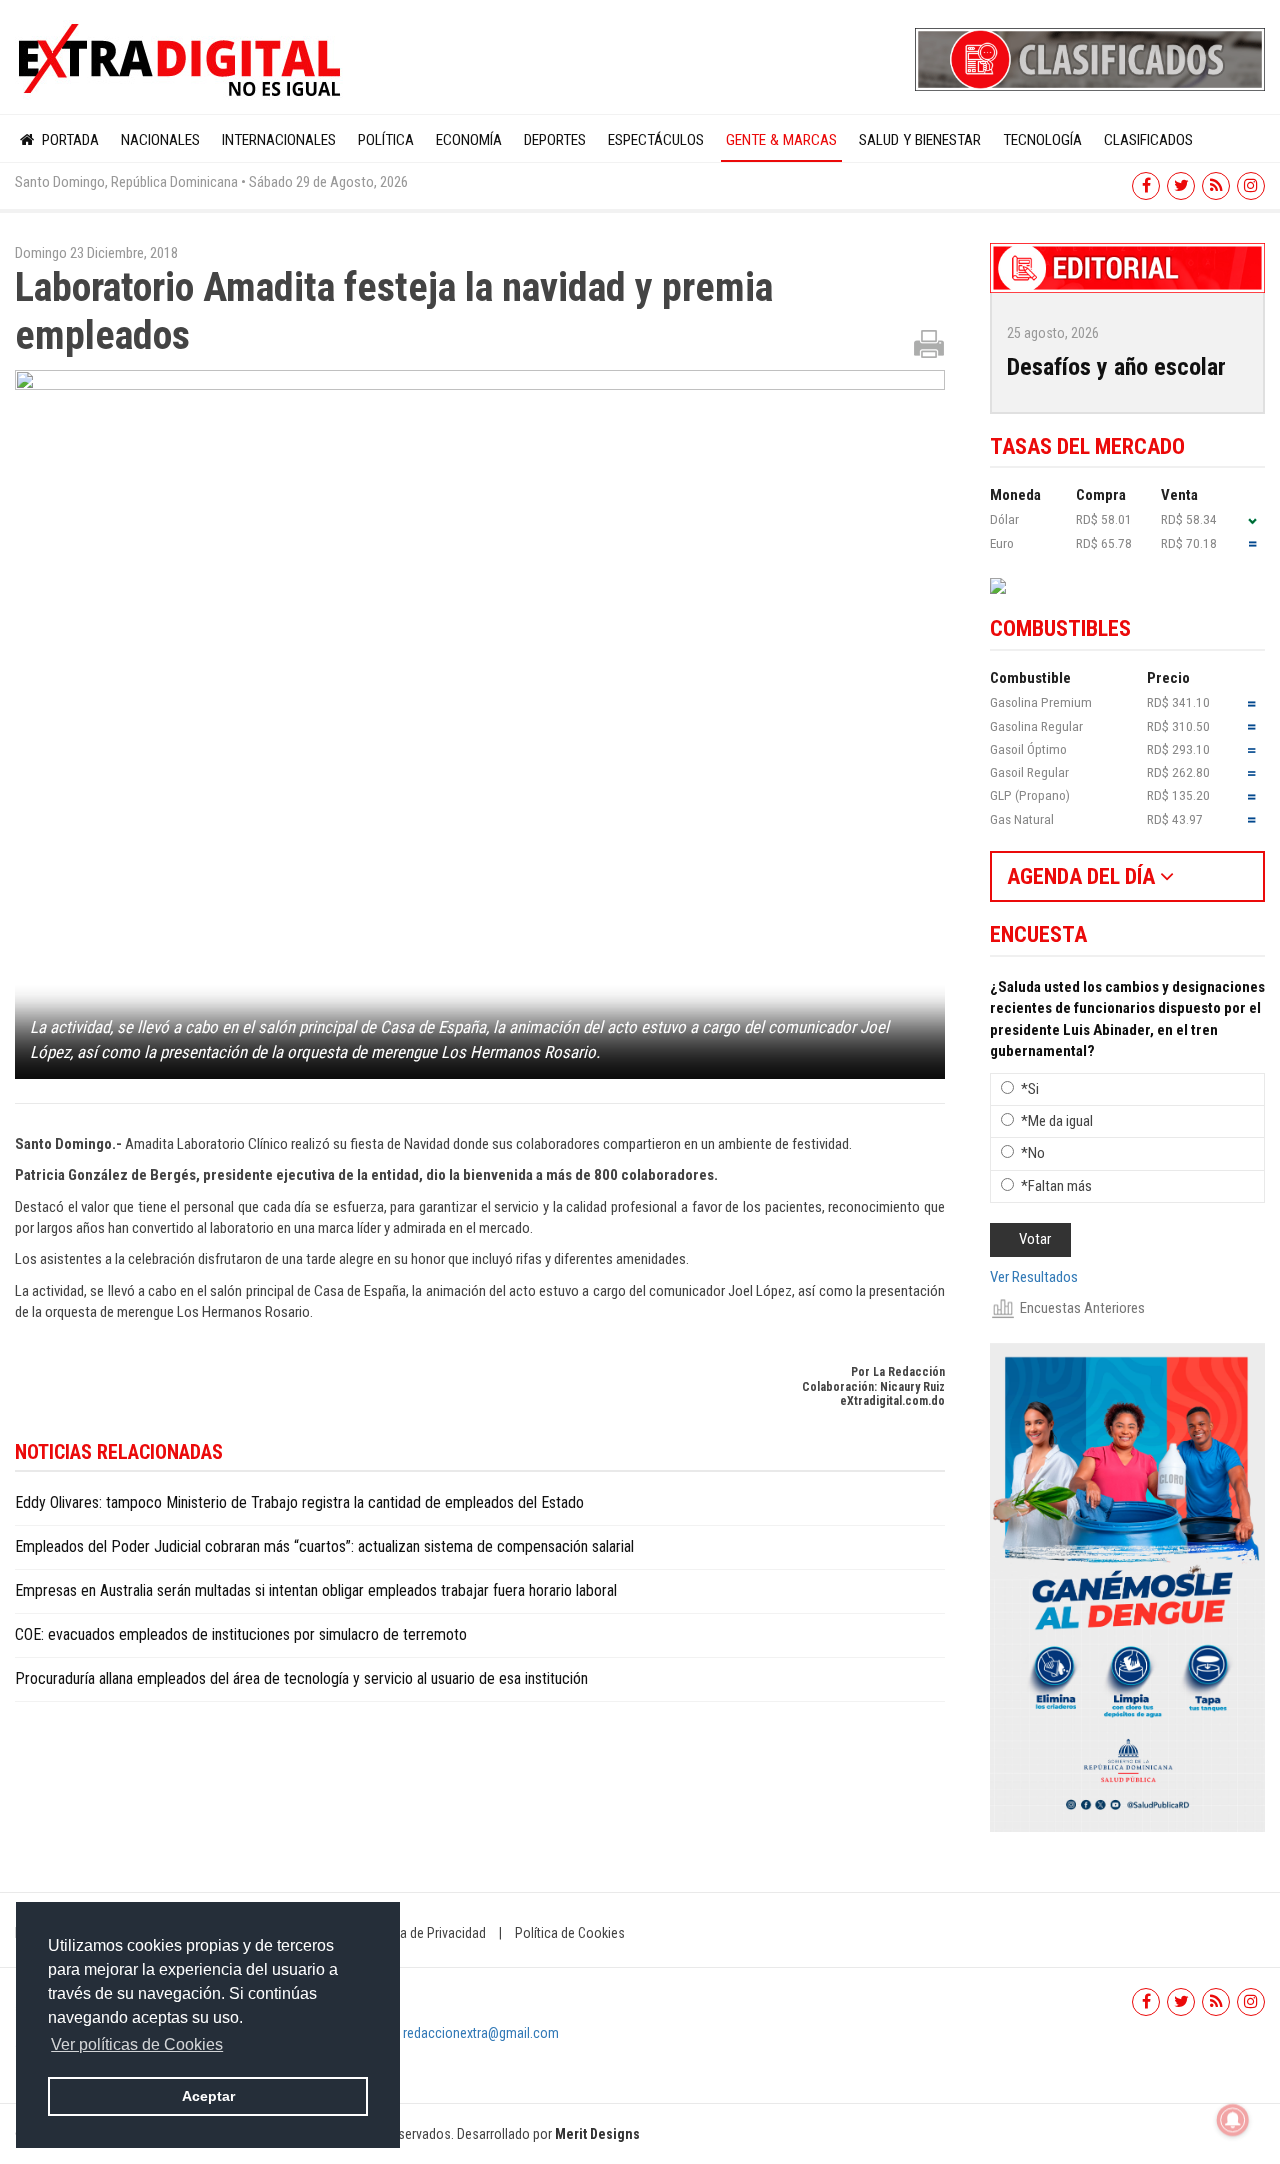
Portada (68, 140)
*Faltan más (1056, 1186)
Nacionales (160, 140)
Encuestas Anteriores (1082, 1308)
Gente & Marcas (781, 140)
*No (1033, 1153)
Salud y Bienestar (920, 140)
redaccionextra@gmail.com (481, 2033)
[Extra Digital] (182, 61)
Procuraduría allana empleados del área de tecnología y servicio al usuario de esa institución (301, 1678)
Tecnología (1042, 140)
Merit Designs (597, 2134)
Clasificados (1148, 140)
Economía (469, 140)
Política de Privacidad (425, 1933)
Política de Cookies (570, 1933)
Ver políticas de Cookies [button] (137, 2044)
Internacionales (279, 140)
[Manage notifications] (1233, 2120)
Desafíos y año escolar (1116, 367)
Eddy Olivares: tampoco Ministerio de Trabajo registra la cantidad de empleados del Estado (299, 1502)
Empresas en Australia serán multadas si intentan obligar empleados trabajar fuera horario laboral (316, 1590)
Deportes (555, 140)
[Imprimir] (929, 343)
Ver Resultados (1034, 1277)
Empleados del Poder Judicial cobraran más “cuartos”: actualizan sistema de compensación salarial (324, 1546)
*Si (1030, 1089)
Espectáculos (656, 140)
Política (386, 140)
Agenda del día (1083, 876)
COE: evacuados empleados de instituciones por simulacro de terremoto (241, 1634)
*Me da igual (1057, 1121)
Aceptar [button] (208, 2096)
